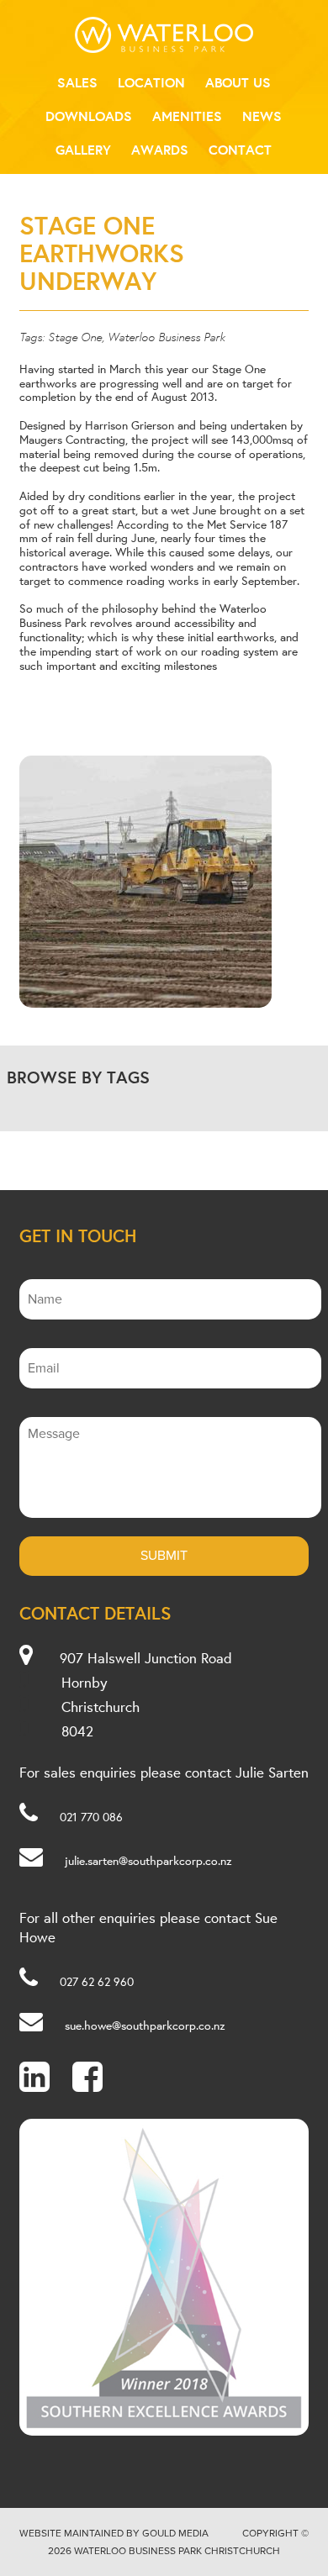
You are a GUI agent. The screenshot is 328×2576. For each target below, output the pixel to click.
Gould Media (175, 2533)
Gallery (83, 150)
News (262, 116)
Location (151, 82)
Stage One (75, 336)
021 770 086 (91, 1817)
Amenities (187, 116)
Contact (240, 150)
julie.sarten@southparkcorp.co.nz (148, 1861)
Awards (160, 150)
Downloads (89, 116)
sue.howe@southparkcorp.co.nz (145, 2026)
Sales (77, 82)
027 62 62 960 (97, 1982)
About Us (238, 82)
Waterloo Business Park (167, 336)
